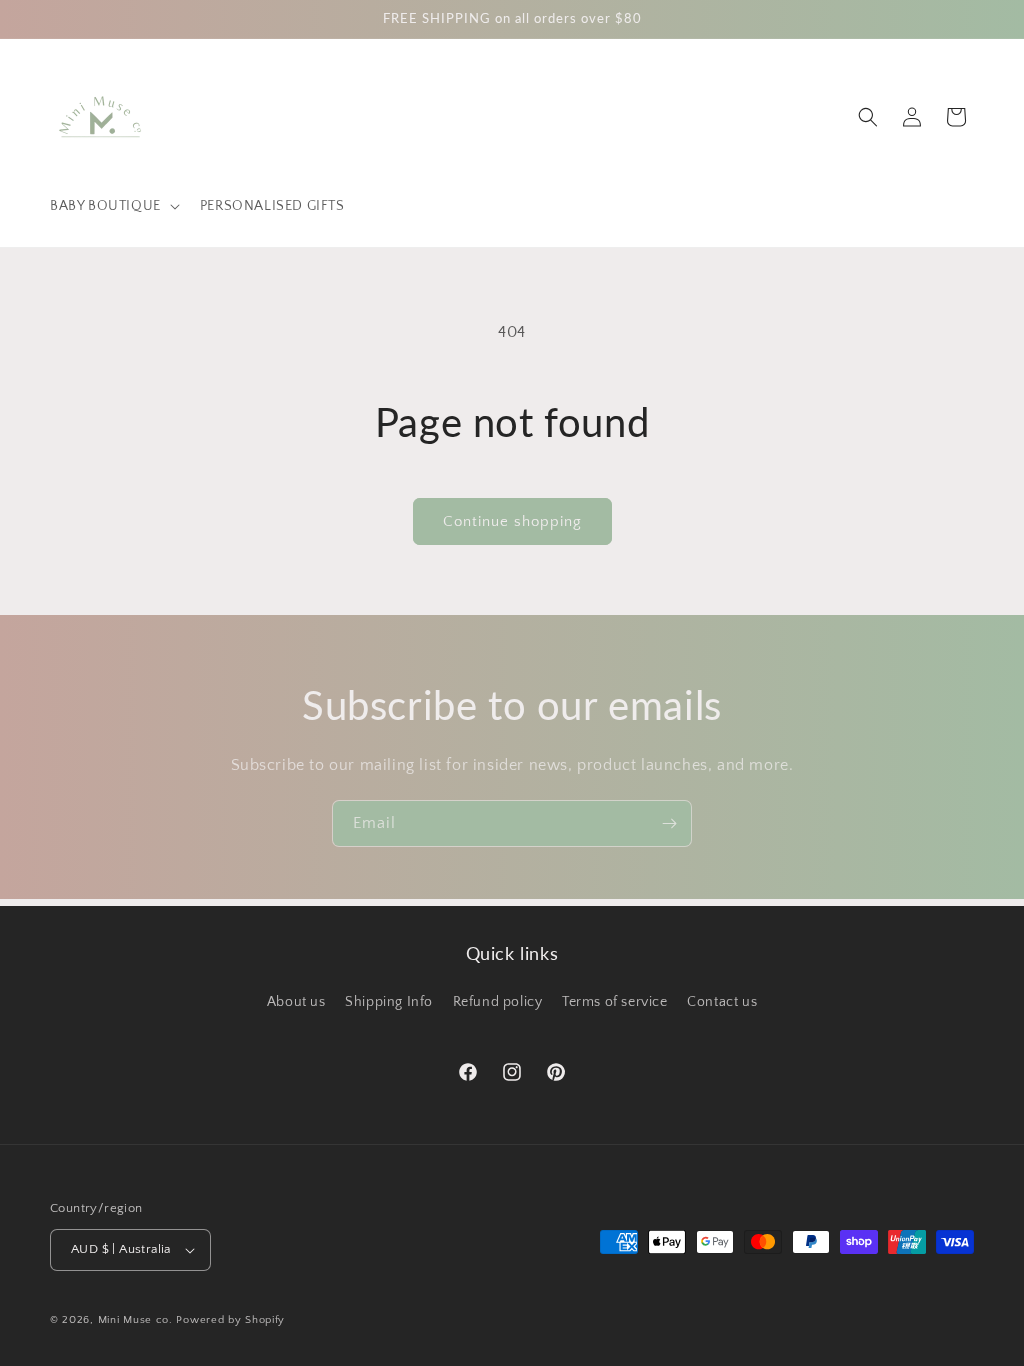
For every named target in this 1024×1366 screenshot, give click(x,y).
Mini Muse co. (135, 1320)
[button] (113, 206)
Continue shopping (512, 521)
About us (296, 1002)
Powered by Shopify (230, 1320)
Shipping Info (389, 1002)
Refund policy (498, 1002)
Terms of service (615, 1002)
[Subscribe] (669, 823)
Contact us (722, 1002)
